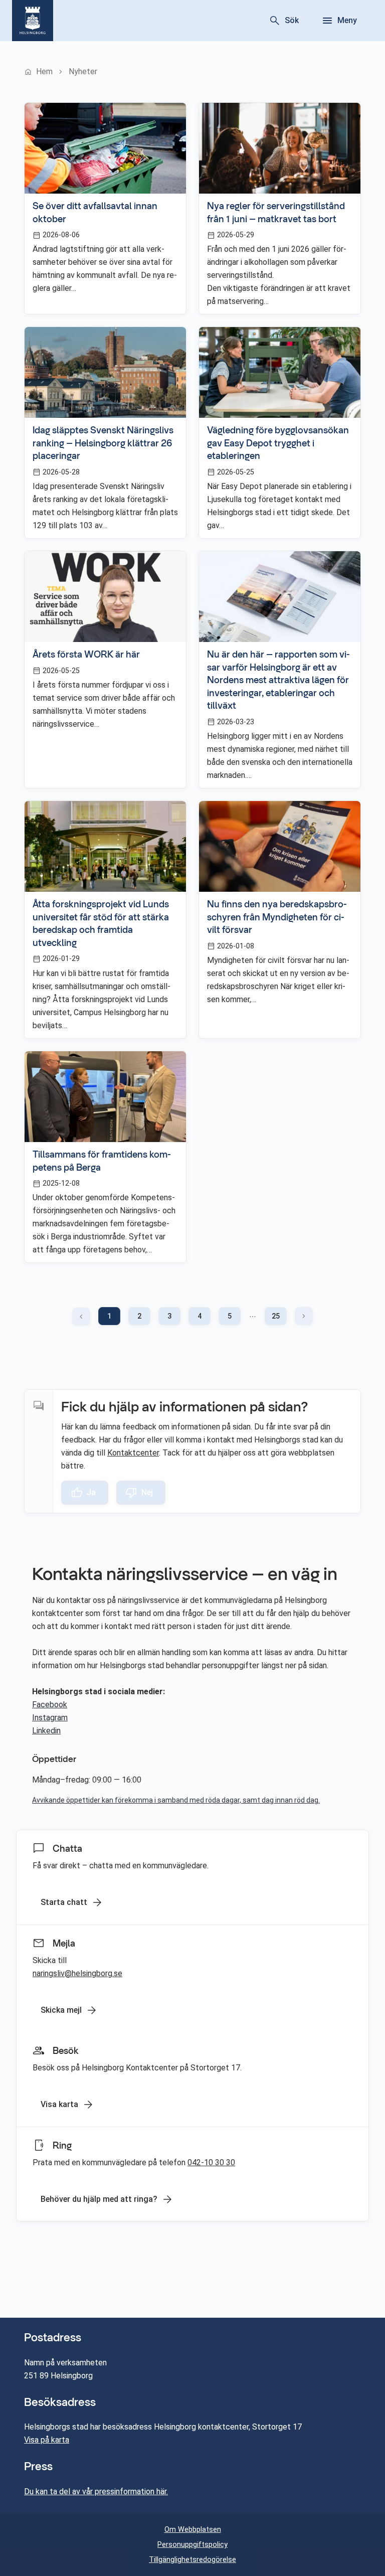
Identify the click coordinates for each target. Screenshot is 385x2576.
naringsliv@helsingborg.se (77, 1973)
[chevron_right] (304, 1316)
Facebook (50, 1705)
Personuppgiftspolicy (192, 2545)
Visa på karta (47, 2440)
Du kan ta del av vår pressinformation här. (96, 2491)
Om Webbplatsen (193, 2530)
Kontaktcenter (133, 1453)
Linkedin (46, 1731)
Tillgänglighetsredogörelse (192, 2560)
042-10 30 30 (211, 2162)
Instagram (50, 1718)
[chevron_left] (81, 1317)
